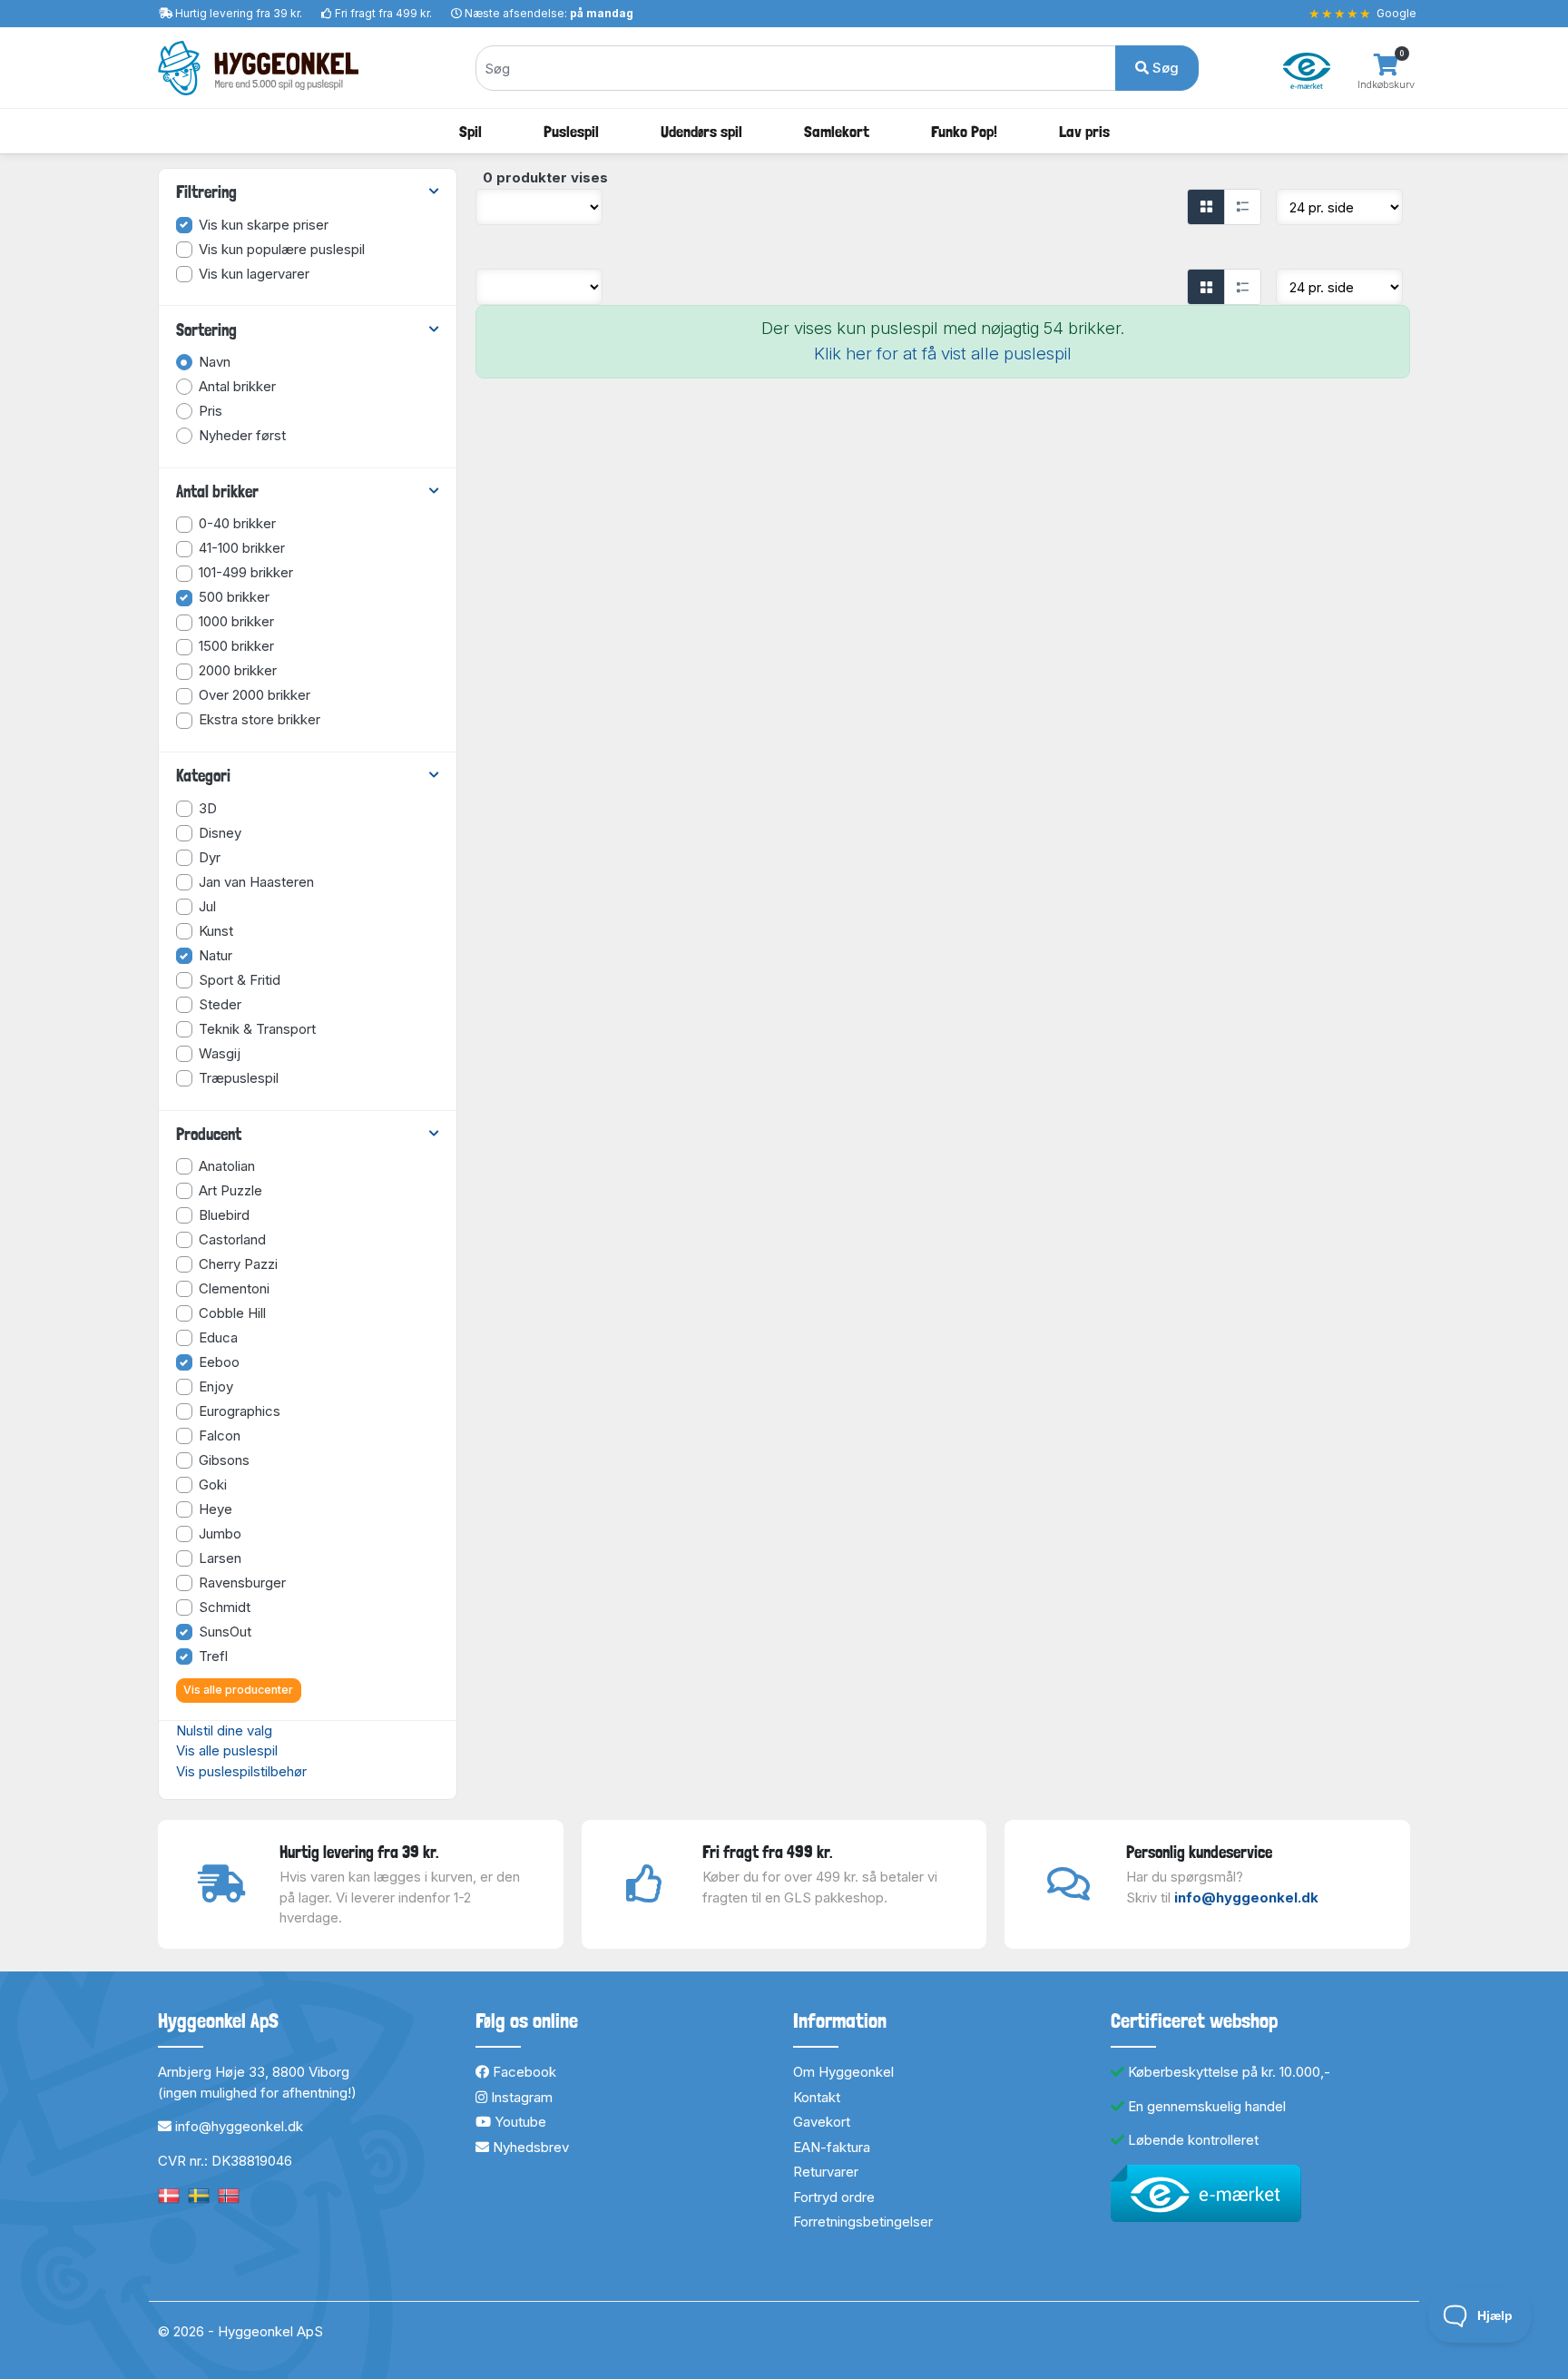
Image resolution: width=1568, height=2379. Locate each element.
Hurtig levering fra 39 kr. (239, 13)
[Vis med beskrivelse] (1242, 207)
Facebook (523, 2072)
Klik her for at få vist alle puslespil (943, 354)
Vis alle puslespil (227, 1750)
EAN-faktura (832, 2147)
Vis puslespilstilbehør (241, 1771)
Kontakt (817, 2097)
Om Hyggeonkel (843, 2072)
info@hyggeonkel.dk (1246, 1897)
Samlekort (837, 131)
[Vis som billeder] (1206, 207)
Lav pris (1084, 131)
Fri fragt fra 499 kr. (383, 13)
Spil (470, 131)
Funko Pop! (964, 131)
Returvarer (826, 2172)
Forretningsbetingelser (863, 2222)
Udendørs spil (701, 131)
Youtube (519, 2122)
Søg (1164, 68)
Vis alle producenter (238, 1690)
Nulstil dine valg (224, 1730)
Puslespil (571, 131)
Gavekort (822, 2122)
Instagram (520, 2097)
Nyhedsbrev (529, 2147)
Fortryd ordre (834, 2197)
